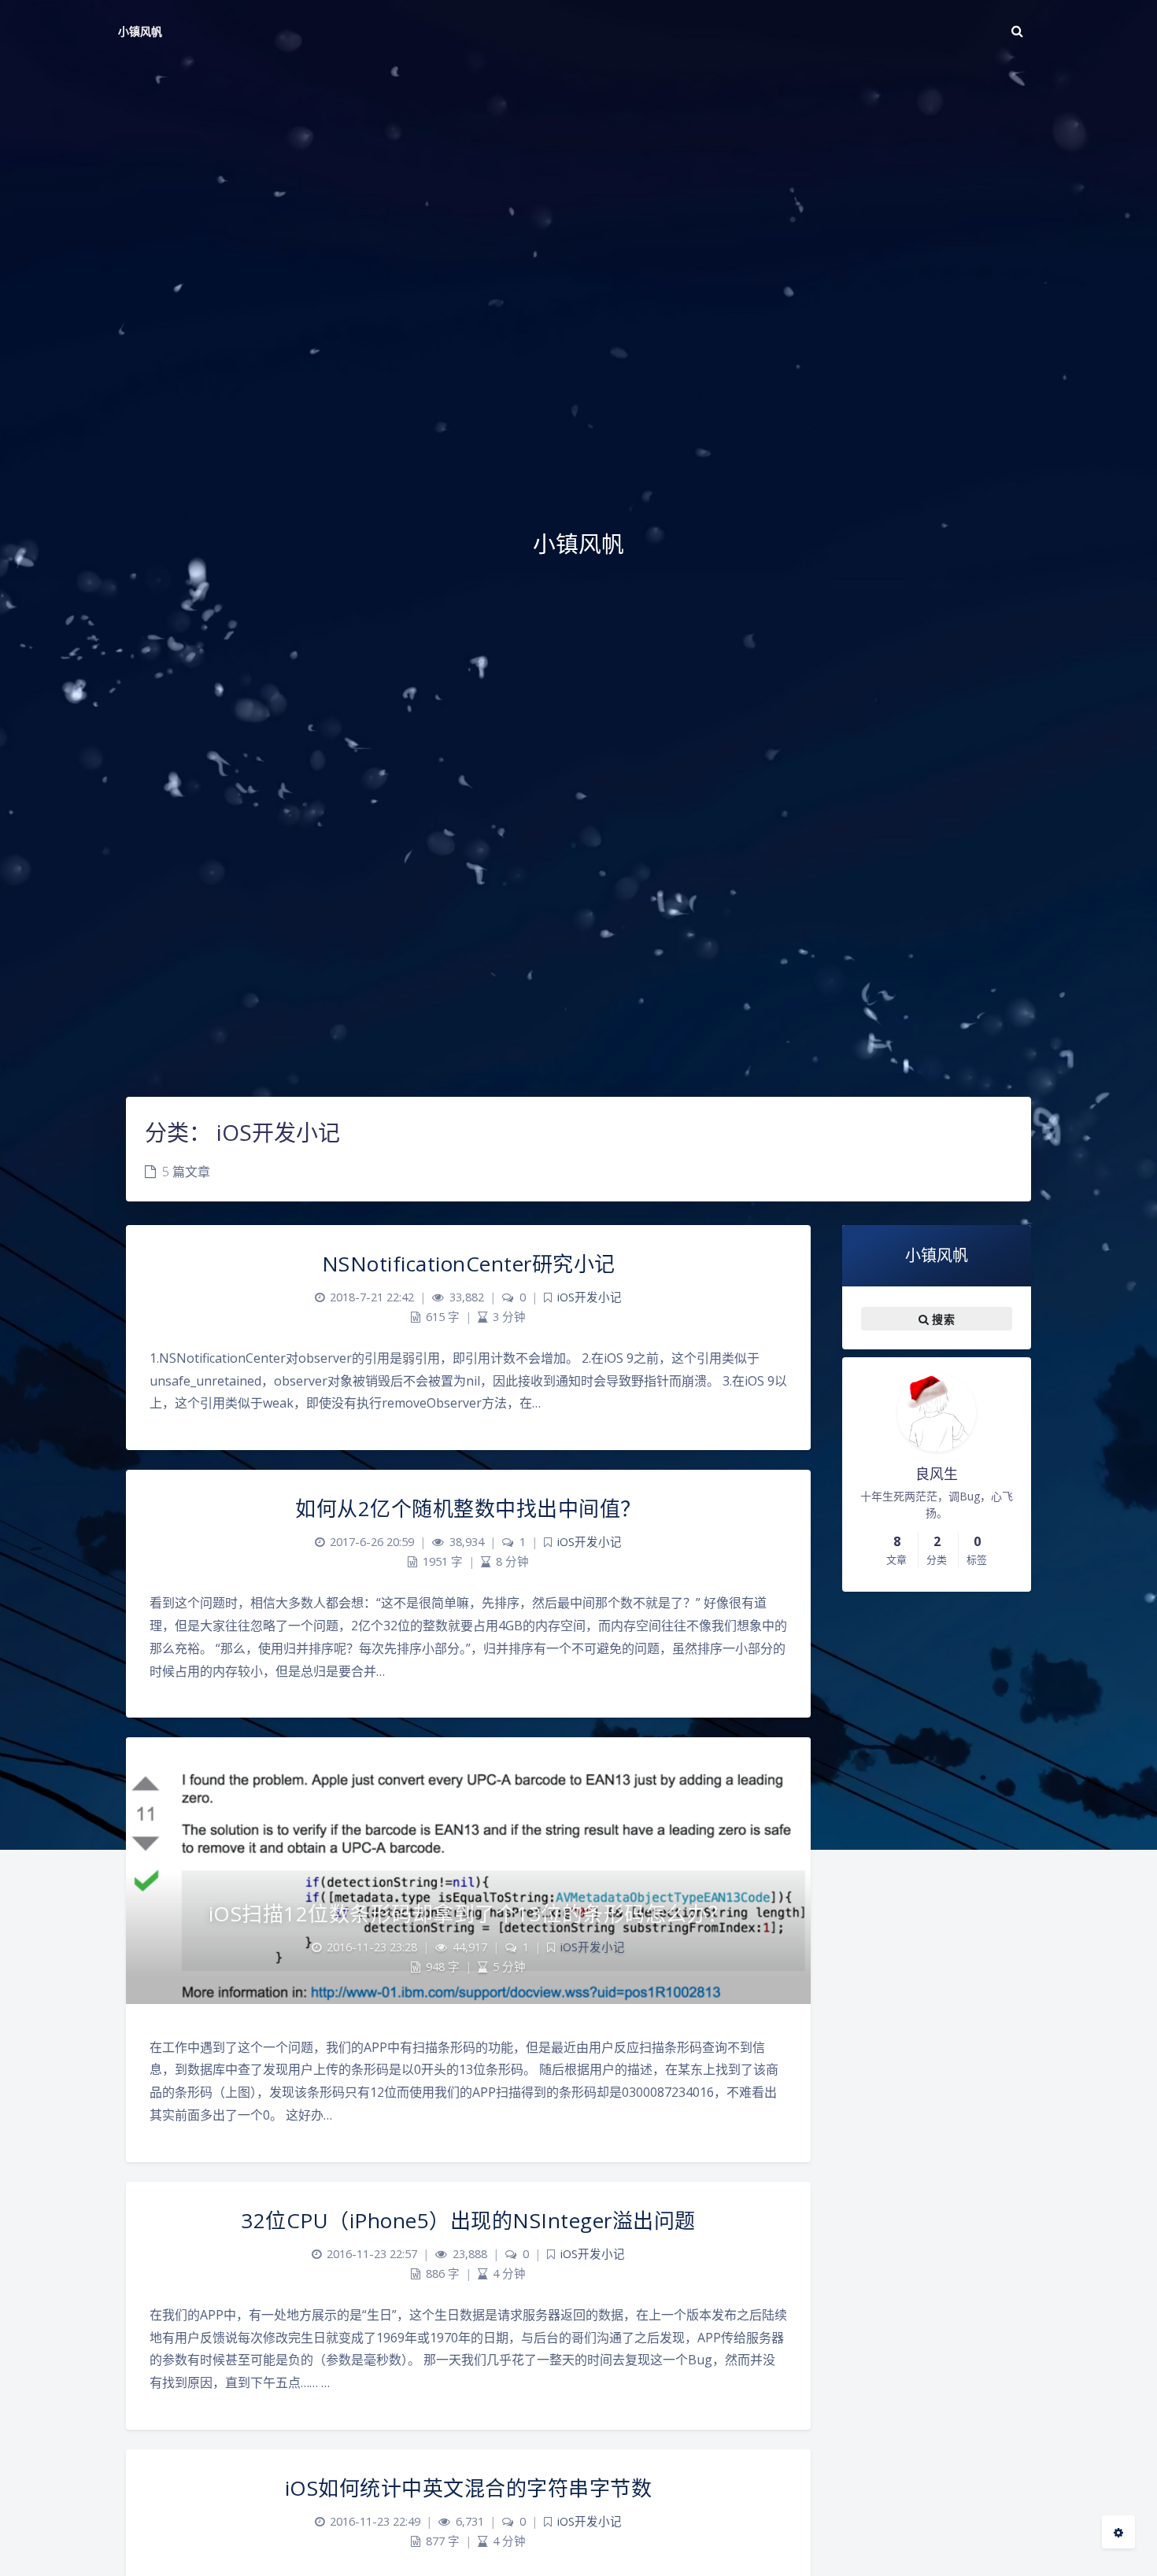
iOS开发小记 (590, 1297)
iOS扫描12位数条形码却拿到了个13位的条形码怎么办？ (469, 1914)
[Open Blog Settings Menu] (1118, 2532)
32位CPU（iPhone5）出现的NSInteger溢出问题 (468, 2220)
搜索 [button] (942, 1318)
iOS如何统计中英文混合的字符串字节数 (469, 2488)
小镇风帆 (140, 31)
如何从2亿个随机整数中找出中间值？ (468, 1508)
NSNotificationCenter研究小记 (469, 1264)
